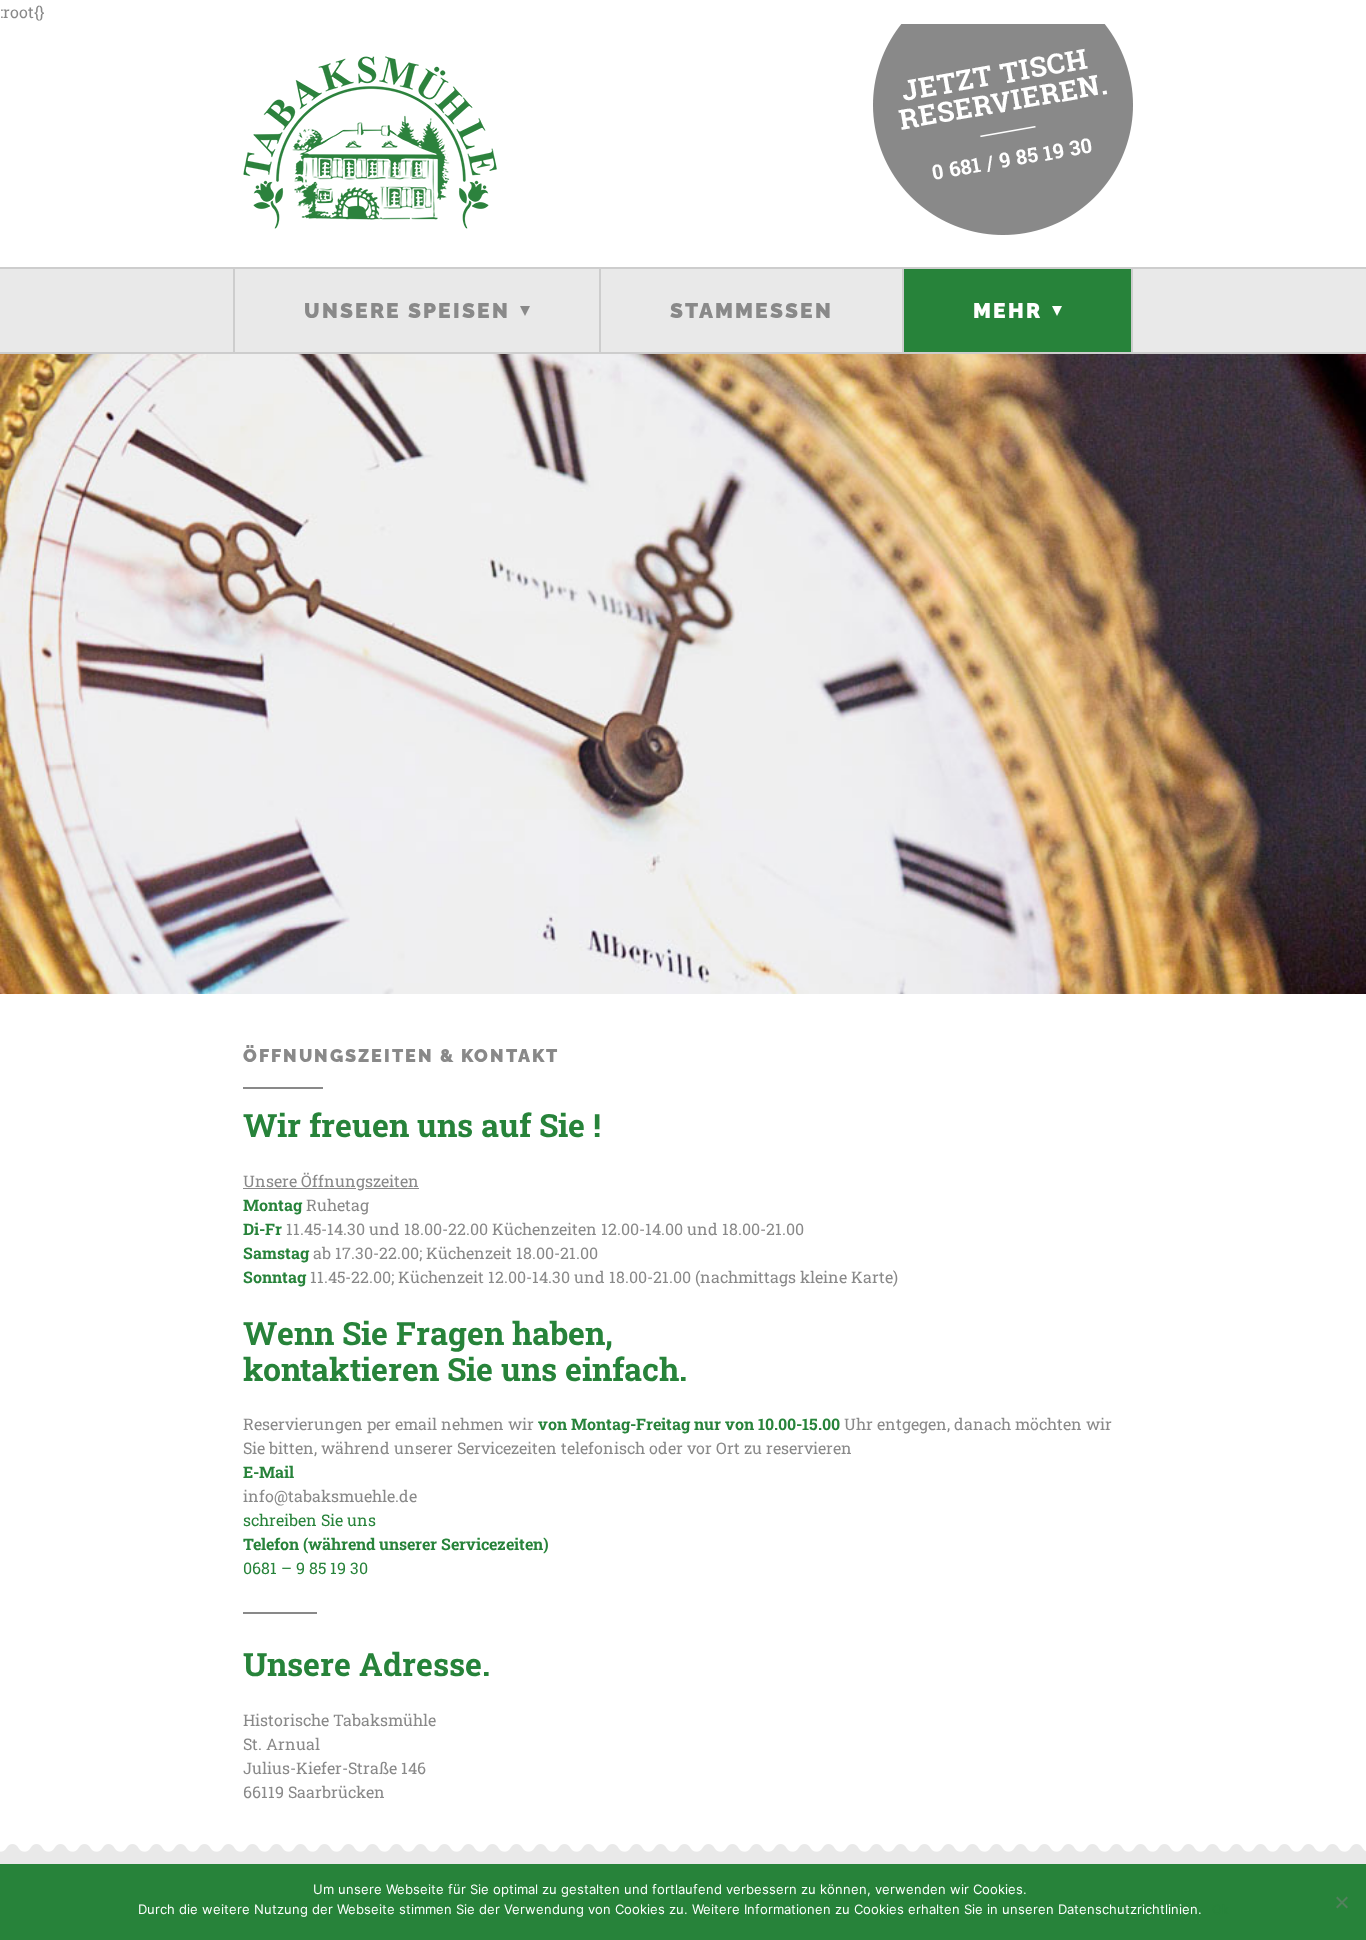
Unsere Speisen (407, 310)
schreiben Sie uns (311, 1519)
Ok (1220, 1909)
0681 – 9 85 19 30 (305, 1567)
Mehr (1007, 310)
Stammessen (751, 310)
